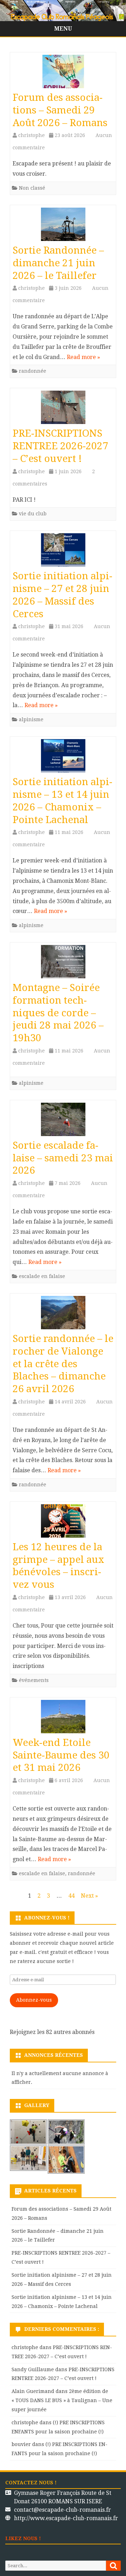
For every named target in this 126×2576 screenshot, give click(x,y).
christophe (31, 135)
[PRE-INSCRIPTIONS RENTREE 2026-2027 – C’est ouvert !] (63, 409)
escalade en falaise (42, 1276)
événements (34, 1680)
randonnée (33, 371)
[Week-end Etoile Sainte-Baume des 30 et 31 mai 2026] (63, 1718)
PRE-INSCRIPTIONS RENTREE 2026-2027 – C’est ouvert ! (60, 446)
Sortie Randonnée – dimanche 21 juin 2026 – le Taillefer (58, 263)
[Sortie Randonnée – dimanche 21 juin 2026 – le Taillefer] (63, 226)
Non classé (32, 188)
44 (71, 1896)
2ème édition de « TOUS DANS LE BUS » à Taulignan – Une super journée (62, 2400)
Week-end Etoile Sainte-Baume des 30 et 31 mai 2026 (61, 1755)
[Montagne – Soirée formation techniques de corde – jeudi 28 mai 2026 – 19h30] (63, 963)
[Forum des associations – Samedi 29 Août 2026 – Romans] (63, 73)
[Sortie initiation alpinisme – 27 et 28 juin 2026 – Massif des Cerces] (63, 552)
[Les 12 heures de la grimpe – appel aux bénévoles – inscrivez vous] (63, 1523)
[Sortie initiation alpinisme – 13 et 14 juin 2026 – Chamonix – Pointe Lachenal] (63, 758)
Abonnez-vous (34, 2000)
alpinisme (31, 719)
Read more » (83, 357)
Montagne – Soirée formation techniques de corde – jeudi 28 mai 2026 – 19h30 (58, 1013)
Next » (89, 1896)
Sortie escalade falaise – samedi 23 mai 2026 (63, 1158)
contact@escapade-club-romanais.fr (62, 2510)
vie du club (33, 514)
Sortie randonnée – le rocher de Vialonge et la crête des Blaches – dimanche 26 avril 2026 (63, 1364)
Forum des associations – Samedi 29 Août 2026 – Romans (60, 110)
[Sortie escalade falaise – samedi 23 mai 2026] (63, 1121)
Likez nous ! (23, 2538)
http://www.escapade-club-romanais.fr (66, 2518)
